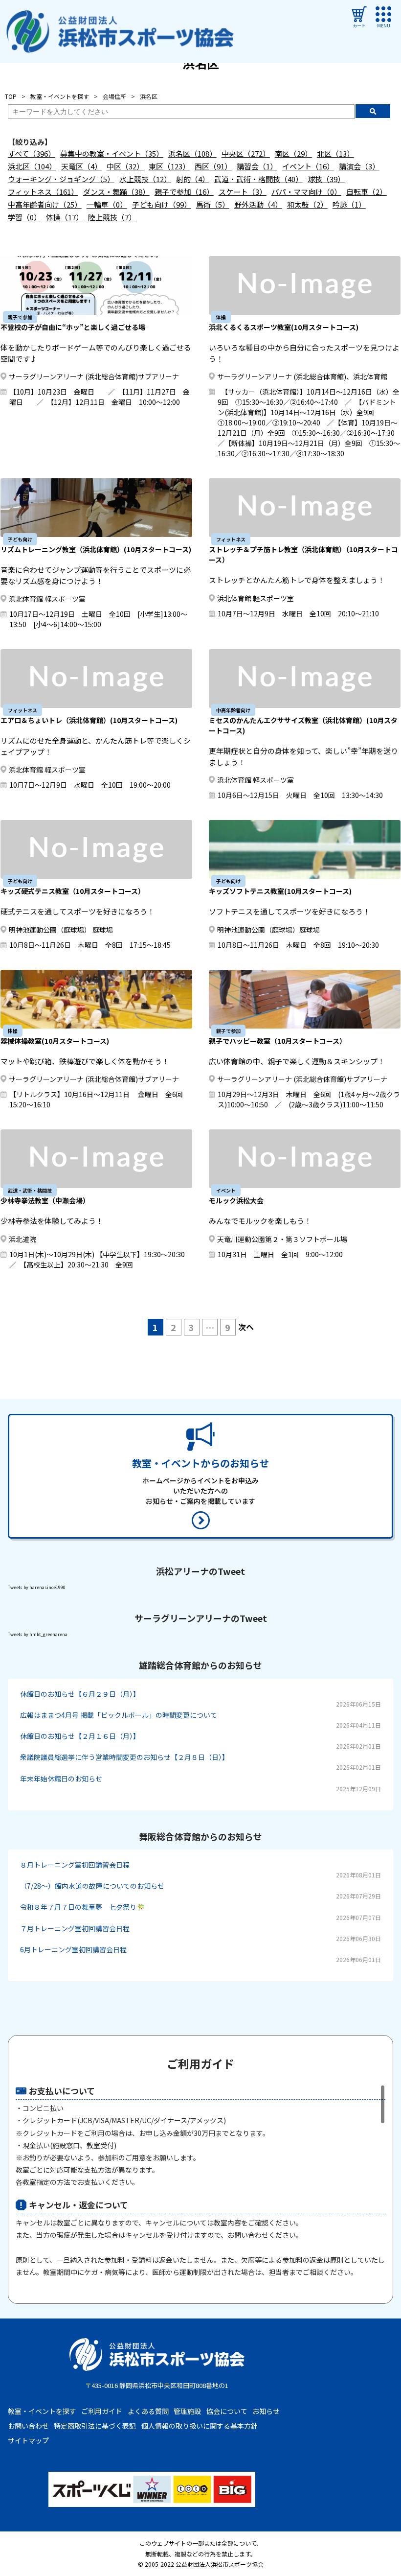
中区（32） (125, 166)
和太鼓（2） (307, 204)
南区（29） (293, 153)
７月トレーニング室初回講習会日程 (75, 1928)
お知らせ (266, 2411)
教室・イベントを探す (42, 2411)
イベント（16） (308, 166)
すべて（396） (32, 153)
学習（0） (24, 217)
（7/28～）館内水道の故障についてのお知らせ (92, 1886)
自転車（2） (367, 192)
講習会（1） (257, 166)
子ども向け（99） (162, 204)
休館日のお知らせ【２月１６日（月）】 (80, 1736)
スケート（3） (243, 192)
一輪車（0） (107, 204)
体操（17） (65, 217)
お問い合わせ (28, 2426)
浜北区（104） (32, 166)
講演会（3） (359, 166)
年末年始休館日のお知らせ (61, 1779)
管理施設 (187, 2411)
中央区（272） (246, 153)
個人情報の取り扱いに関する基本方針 (200, 2426)
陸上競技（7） (112, 217)
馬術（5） (213, 204)
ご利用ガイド (102, 2411)
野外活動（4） (258, 204)
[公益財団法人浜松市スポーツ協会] (120, 32)
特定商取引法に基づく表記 (95, 2426)
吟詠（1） (349, 204)
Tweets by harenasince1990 (37, 1587)
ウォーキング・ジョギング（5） (61, 179)
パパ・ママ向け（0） (306, 192)
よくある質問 (148, 2411)
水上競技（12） (145, 179)
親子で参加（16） (184, 192)
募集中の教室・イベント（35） (112, 153)
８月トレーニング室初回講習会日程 (75, 1865)
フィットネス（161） (43, 192)
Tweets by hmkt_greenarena (38, 1634)
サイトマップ (28, 2440)
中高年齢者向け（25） (45, 204)
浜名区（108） (192, 153)
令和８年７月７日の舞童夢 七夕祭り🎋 (82, 1907)
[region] (201, 2184)
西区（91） (213, 166)
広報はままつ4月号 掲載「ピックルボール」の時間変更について (119, 1715)
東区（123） (169, 166)
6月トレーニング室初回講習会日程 (73, 1949)
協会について (227, 2411)
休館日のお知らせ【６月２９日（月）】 (80, 1694)
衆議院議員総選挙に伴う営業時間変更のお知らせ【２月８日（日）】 (124, 1757)
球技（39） (326, 179)
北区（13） (335, 153)
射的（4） (193, 179)
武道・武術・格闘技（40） (258, 179)
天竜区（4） (81, 166)
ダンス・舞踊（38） (116, 192)
